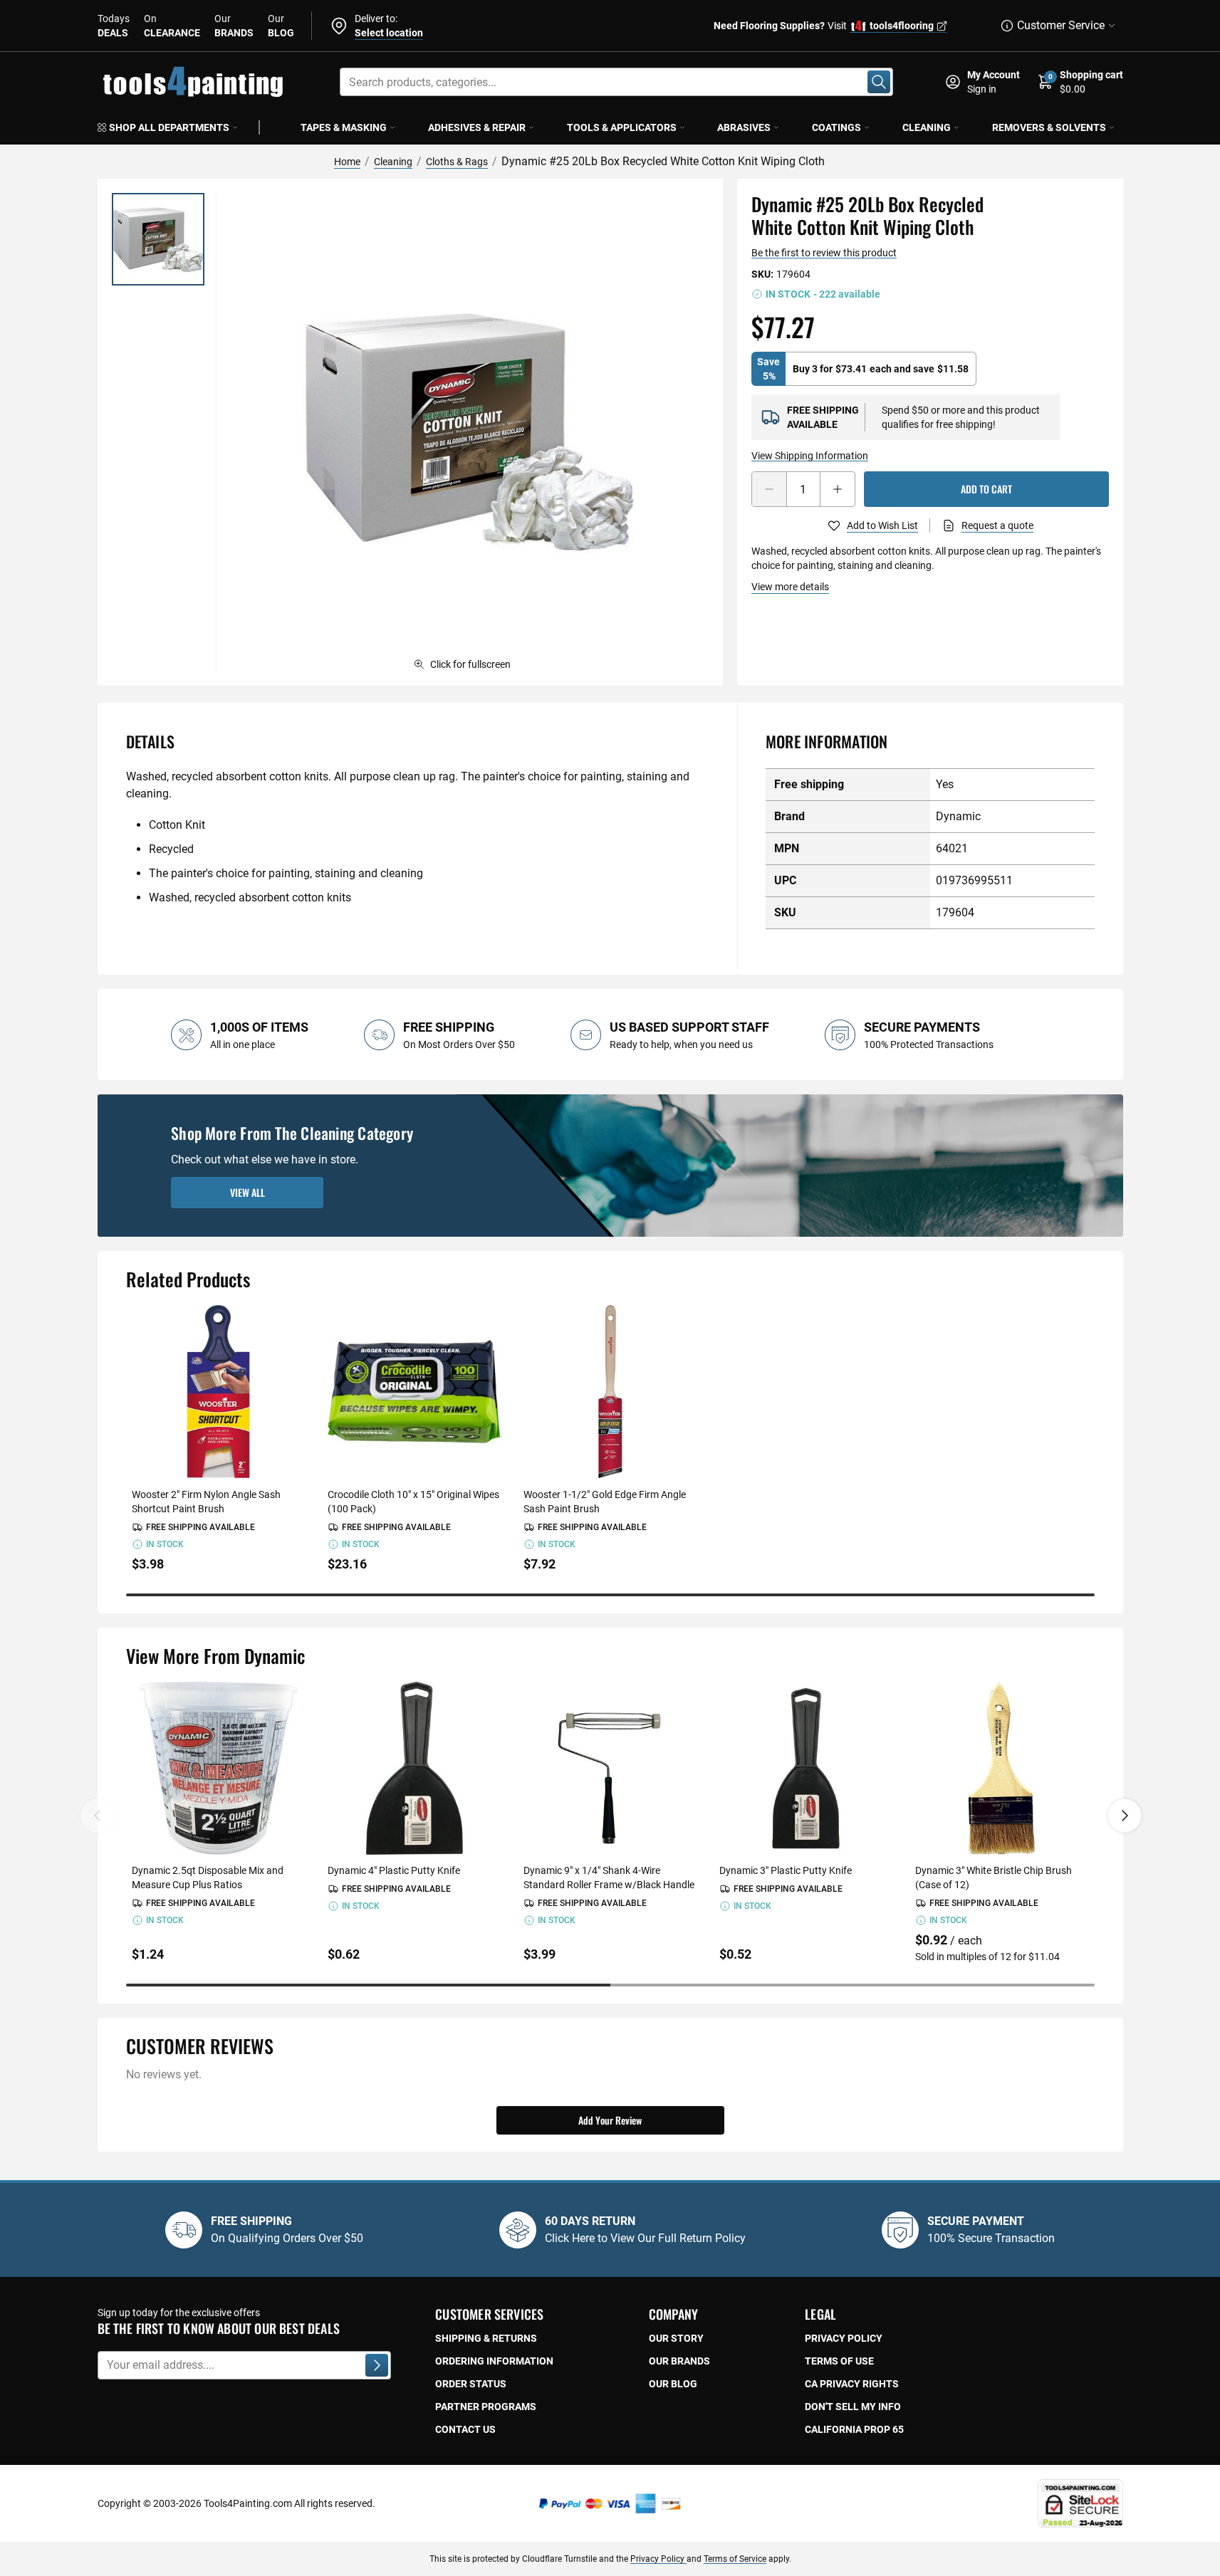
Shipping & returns (486, 2338)
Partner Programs (486, 2407)
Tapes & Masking (344, 127)
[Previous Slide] (98, 1816)
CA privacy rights (852, 2384)
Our (234, 26)
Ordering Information (494, 2361)
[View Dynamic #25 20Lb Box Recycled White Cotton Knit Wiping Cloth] (158, 239)
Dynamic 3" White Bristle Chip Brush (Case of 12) (994, 1878)
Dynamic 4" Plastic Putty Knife (394, 1870)
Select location (389, 33)
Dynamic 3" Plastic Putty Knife (786, 1870)
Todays (114, 26)
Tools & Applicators (622, 127)
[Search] (879, 82)
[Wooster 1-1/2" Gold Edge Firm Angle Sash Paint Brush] (610, 1392)
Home (347, 162)
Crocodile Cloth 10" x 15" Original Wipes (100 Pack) (413, 1502)
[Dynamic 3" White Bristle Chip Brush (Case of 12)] (1002, 1768)
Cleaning (927, 127)
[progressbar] (610, 1595)
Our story (676, 2338)
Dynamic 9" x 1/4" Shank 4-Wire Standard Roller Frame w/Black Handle (609, 1878)
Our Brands (679, 2361)
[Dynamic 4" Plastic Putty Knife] (414, 1768)
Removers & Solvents (1049, 127)
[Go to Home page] (193, 82)
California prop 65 (854, 2429)
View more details (790, 587)
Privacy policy (844, 2338)
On (172, 26)
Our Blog (673, 2384)
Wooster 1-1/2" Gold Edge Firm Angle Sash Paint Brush (605, 1502)
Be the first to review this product (824, 253)
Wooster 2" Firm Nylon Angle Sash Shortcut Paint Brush (206, 1502)
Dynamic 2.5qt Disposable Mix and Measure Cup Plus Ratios (208, 1878)
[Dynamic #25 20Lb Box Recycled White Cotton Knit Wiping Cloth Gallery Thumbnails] (158, 239)
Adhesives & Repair (477, 127)
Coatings (836, 127)
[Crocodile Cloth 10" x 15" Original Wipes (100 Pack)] (414, 1392)
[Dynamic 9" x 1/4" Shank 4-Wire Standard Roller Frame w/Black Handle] (610, 1768)
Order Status (471, 2384)
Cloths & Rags (457, 162)
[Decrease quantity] (769, 489)
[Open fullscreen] (469, 432)
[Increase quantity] (838, 489)
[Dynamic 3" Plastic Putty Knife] (806, 1768)
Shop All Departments (169, 127)
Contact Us (465, 2429)
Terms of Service (735, 2559)
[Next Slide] (1125, 1816)
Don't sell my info (853, 2407)
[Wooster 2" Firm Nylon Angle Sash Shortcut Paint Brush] (218, 1392)
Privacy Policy (658, 2559)
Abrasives (744, 127)
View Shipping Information (810, 456)
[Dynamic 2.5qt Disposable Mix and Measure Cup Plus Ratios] (218, 1768)
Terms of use (839, 2361)
